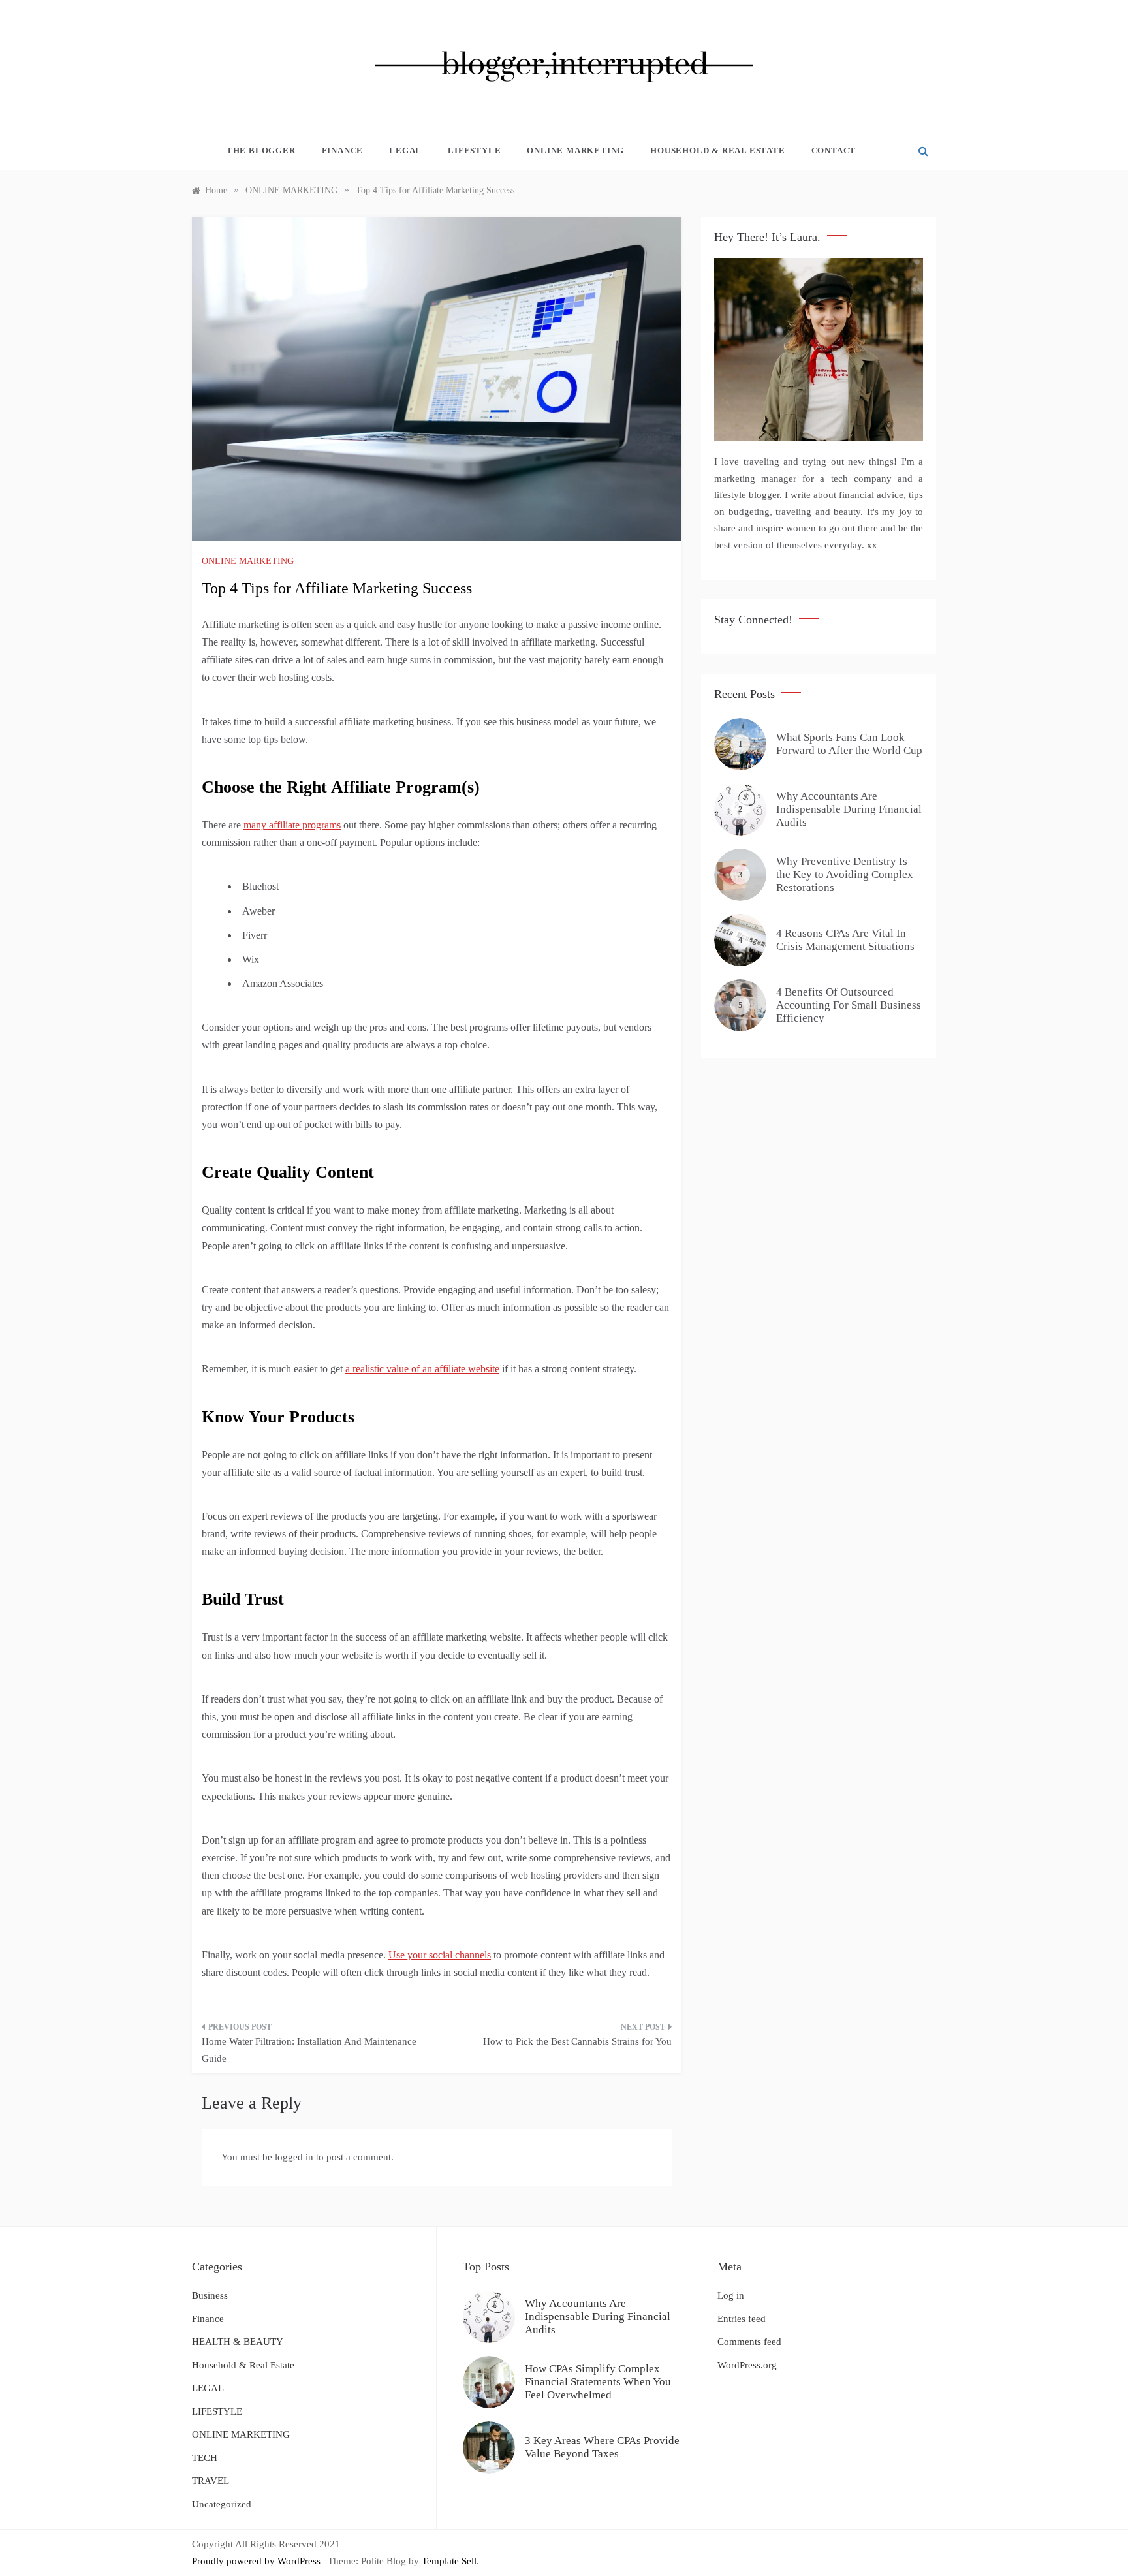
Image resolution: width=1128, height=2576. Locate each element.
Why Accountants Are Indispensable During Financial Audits (849, 809)
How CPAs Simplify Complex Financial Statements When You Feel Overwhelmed (598, 2382)
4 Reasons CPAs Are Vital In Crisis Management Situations (845, 940)
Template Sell (449, 2561)
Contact (834, 150)
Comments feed (749, 2342)
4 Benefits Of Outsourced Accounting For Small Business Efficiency (849, 1005)
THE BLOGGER (261, 150)
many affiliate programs (292, 825)
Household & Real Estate (717, 150)
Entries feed (742, 2319)
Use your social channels (440, 1955)
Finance (343, 150)
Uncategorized (222, 2504)
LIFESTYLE (474, 150)
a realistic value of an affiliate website (422, 1369)
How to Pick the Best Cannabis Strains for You (577, 2041)
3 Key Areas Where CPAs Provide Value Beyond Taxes (602, 2447)
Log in (731, 2295)
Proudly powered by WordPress (258, 2561)
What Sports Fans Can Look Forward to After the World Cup (849, 744)
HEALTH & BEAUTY (238, 2342)
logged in (294, 2157)
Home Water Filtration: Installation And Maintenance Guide (309, 2050)
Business (210, 2295)
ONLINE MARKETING (575, 150)
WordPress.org (747, 2365)
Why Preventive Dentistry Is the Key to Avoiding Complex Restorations (845, 875)
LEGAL (405, 150)
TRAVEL (211, 2481)
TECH (205, 2458)
